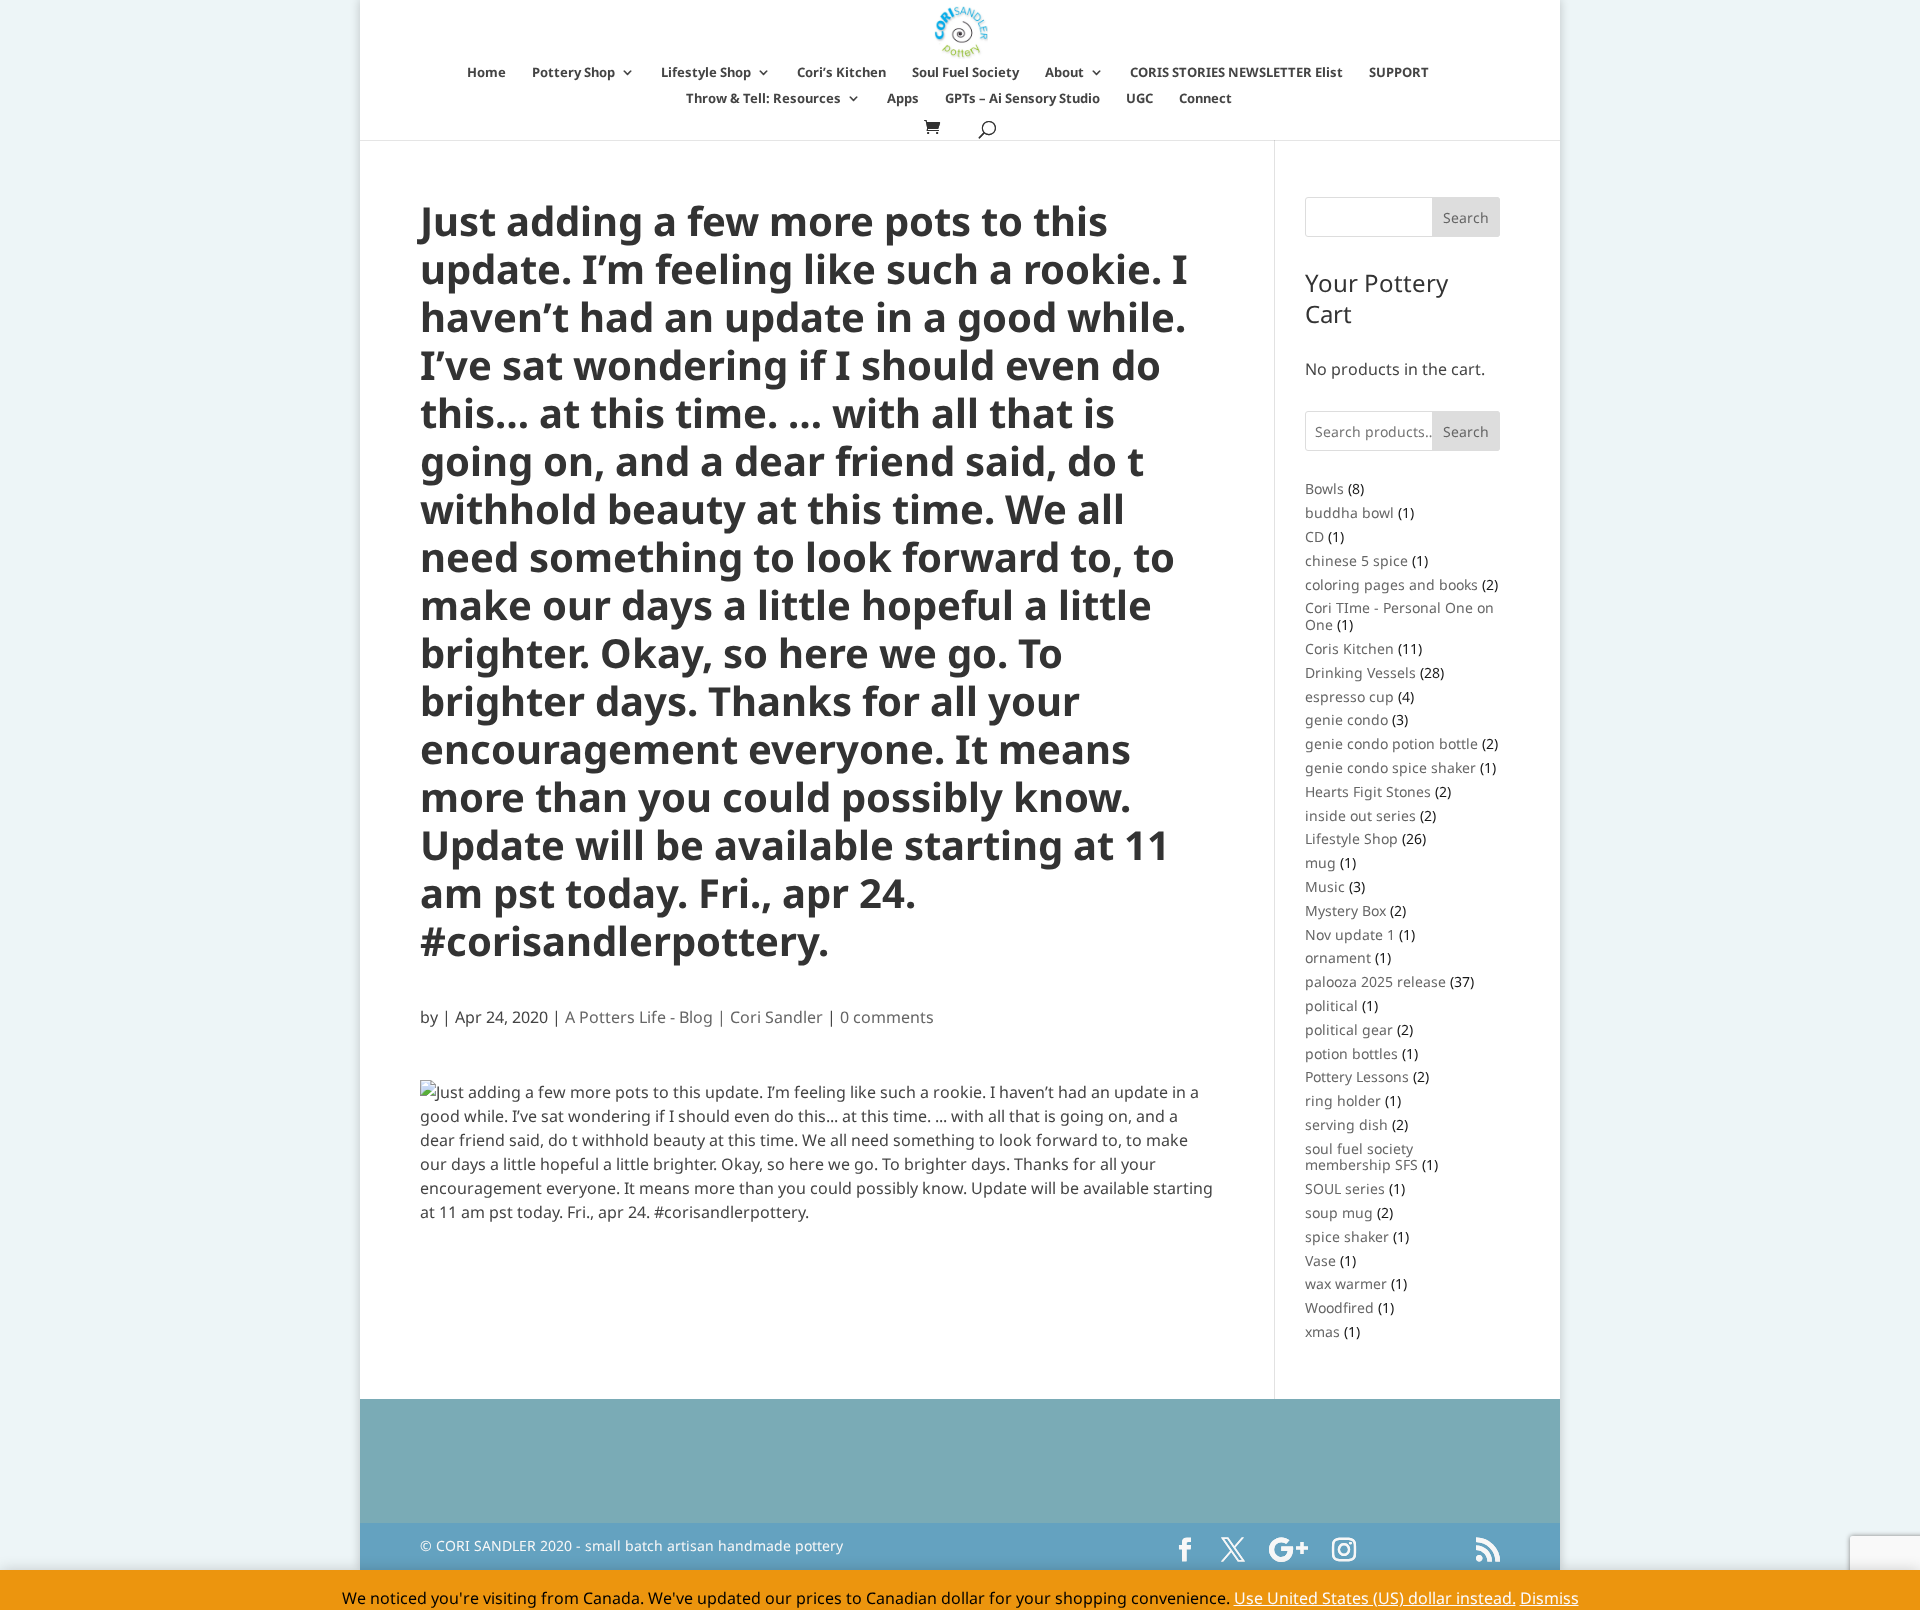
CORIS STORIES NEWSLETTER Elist (1236, 73)
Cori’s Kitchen (841, 73)
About (1064, 73)
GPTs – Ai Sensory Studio (1022, 99)
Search (1466, 431)
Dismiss (1549, 1598)
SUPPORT (1399, 73)
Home (486, 73)
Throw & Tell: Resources (763, 99)
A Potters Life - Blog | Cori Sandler (694, 1017)
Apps (903, 99)
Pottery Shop (573, 73)
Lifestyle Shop (706, 73)
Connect (1205, 99)
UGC (1139, 99)
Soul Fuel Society (965, 73)
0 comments (887, 1017)
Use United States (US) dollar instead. (1375, 1598)
